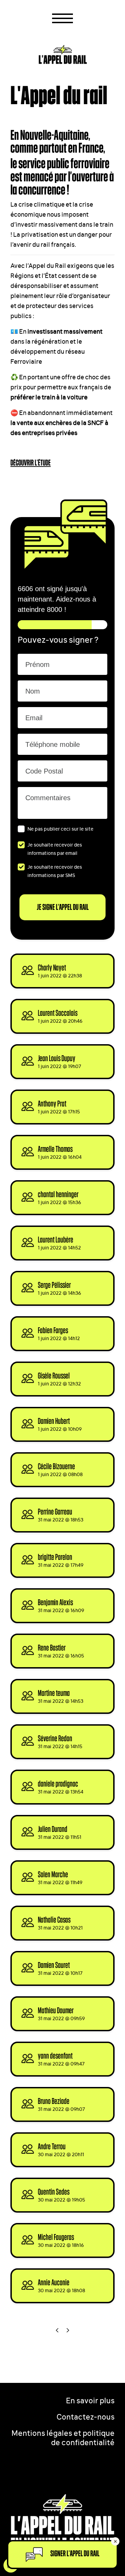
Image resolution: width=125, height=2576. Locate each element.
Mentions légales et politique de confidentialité (63, 2437)
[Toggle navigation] (62, 18)
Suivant (68, 2330)
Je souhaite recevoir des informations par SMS (55, 871)
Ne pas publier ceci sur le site (60, 828)
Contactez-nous (86, 2416)
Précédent (57, 2330)
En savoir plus (90, 2400)
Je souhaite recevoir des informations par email (55, 848)
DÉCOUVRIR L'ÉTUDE (31, 463)
